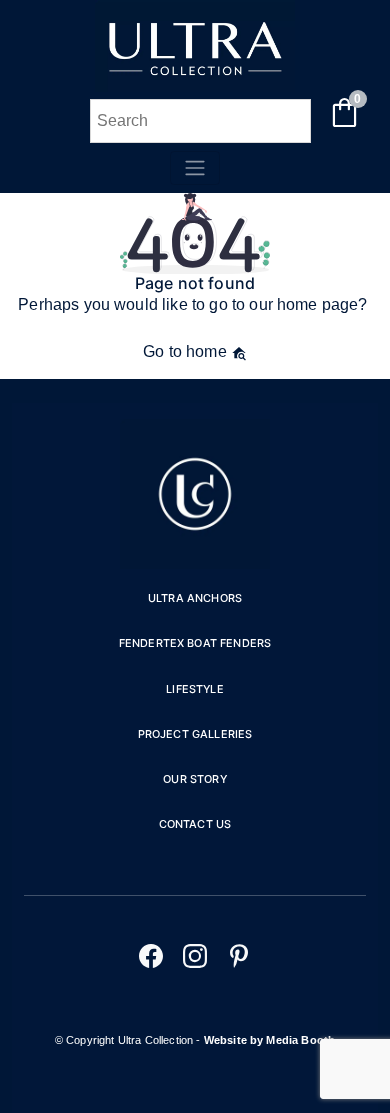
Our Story (194, 779)
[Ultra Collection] (195, 86)
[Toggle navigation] (195, 168)
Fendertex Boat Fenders (195, 643)
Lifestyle (194, 689)
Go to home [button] (187, 351)
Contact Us (195, 824)
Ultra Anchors (195, 598)
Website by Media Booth (270, 1040)
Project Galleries (195, 734)
